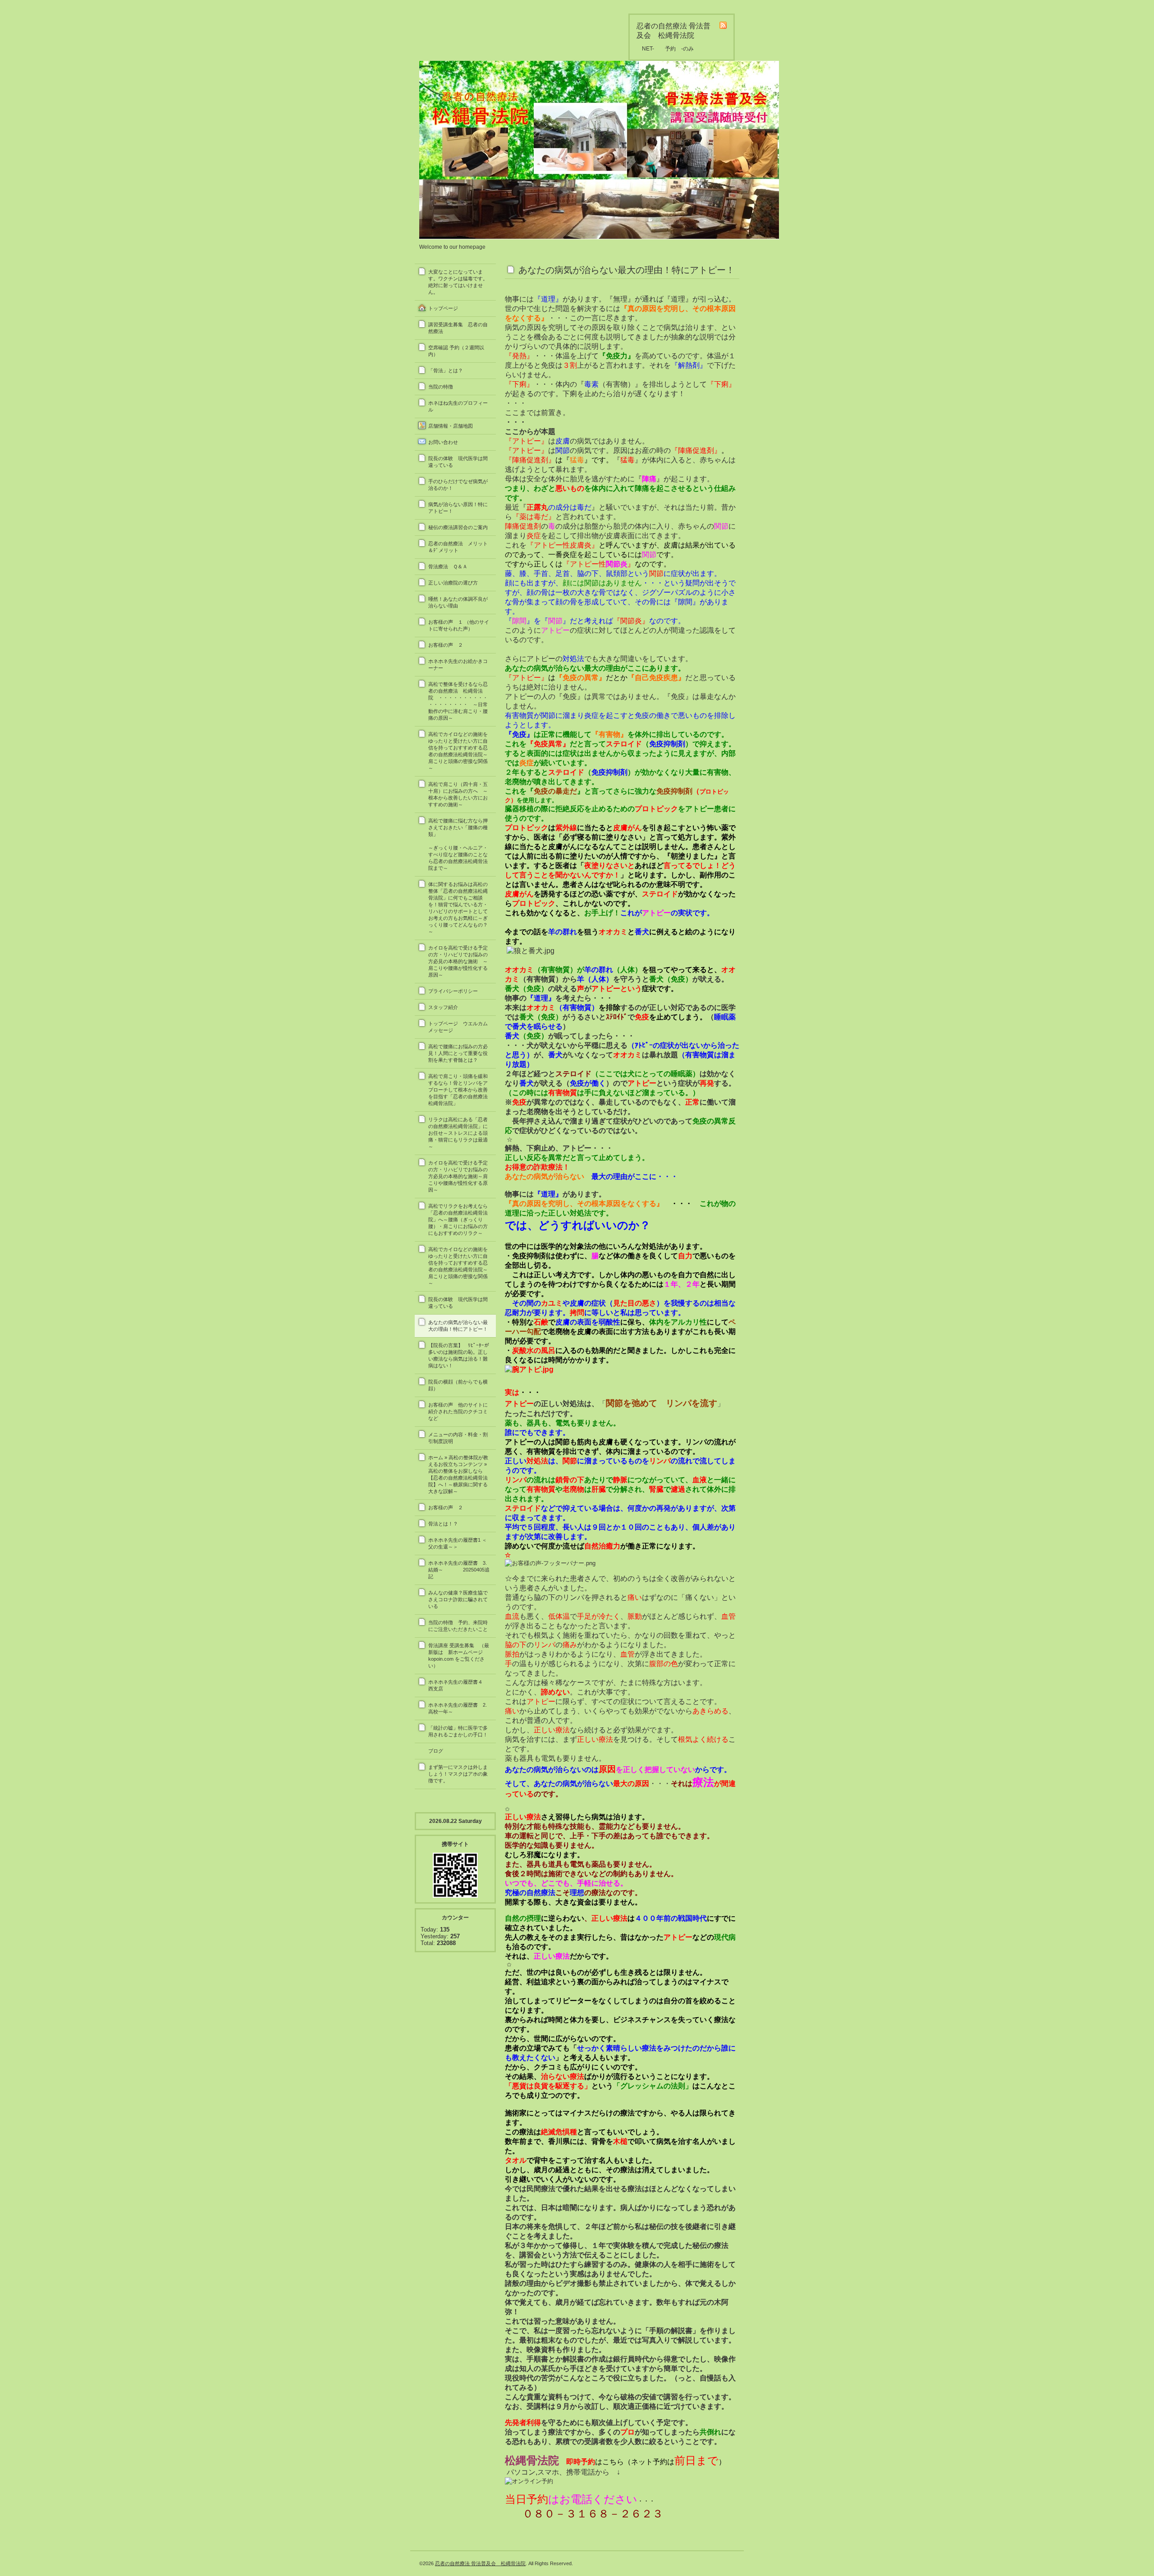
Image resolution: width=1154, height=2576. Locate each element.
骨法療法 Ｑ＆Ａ (448, 566)
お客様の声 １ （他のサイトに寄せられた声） (459, 625)
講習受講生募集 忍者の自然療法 (458, 328)
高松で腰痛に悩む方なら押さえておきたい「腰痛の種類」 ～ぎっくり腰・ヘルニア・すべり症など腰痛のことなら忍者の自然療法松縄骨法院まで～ (462, 844)
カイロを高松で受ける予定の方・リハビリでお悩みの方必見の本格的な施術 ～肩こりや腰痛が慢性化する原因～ (458, 961)
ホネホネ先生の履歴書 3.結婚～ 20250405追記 (459, 1570)
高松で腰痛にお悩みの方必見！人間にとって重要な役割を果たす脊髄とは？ (458, 1053)
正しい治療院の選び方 (453, 583)
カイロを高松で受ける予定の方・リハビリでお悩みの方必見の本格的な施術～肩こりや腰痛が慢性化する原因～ (458, 1176)
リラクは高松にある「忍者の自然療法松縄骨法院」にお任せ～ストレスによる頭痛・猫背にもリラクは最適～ (458, 1133)
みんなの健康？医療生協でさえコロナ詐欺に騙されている (458, 1599)
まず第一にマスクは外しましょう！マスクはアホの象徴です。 (458, 1774)
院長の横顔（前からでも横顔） (458, 1385)
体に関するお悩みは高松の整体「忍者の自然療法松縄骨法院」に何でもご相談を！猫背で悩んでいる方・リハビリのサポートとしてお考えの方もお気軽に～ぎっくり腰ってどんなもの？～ (458, 908)
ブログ (436, 1751)
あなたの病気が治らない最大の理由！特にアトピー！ (458, 1326)
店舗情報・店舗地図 (451, 426)
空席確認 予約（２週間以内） (456, 351)
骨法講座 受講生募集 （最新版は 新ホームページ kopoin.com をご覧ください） (459, 1656)
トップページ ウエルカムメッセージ (458, 1027)
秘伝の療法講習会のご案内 (458, 527)
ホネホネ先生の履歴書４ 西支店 (458, 1685)
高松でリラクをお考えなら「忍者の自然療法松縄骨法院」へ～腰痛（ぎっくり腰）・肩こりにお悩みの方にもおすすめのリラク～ (458, 1219)
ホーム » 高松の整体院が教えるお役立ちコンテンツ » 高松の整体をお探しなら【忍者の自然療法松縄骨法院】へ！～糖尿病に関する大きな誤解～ (458, 1474)
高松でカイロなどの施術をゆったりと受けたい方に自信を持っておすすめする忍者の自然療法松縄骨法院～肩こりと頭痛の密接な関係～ (458, 751)
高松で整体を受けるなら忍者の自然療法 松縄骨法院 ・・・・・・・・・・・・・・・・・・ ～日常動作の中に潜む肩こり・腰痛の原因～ (458, 701)
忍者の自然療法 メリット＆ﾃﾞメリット (458, 547)
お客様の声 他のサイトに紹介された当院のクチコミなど (458, 1411)
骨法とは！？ (443, 1524)
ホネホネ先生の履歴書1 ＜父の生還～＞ (458, 1543)
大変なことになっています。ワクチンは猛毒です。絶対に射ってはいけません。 (458, 282)
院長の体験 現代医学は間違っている (458, 462)
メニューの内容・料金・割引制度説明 (458, 1438)
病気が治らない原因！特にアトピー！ (458, 508)
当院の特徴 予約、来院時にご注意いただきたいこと (458, 1626)
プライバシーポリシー (453, 991)
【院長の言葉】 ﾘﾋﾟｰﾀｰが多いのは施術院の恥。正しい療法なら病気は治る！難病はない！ (459, 1355)
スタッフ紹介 (443, 1007)
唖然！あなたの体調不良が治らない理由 (458, 602)
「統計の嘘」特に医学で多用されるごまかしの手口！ (458, 1731)
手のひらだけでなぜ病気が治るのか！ (458, 485)
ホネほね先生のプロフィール (458, 406)
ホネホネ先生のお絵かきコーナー (458, 665)
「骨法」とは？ (446, 370)
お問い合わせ (443, 442)
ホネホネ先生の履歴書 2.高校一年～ (458, 1708)
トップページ (443, 308)
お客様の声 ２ (448, 645)
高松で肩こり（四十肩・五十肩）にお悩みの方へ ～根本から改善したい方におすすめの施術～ (458, 794)
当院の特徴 (441, 387)
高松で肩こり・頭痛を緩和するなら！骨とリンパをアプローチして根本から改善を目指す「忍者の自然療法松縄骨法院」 (458, 1090)
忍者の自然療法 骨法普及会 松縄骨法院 (480, 2563)
